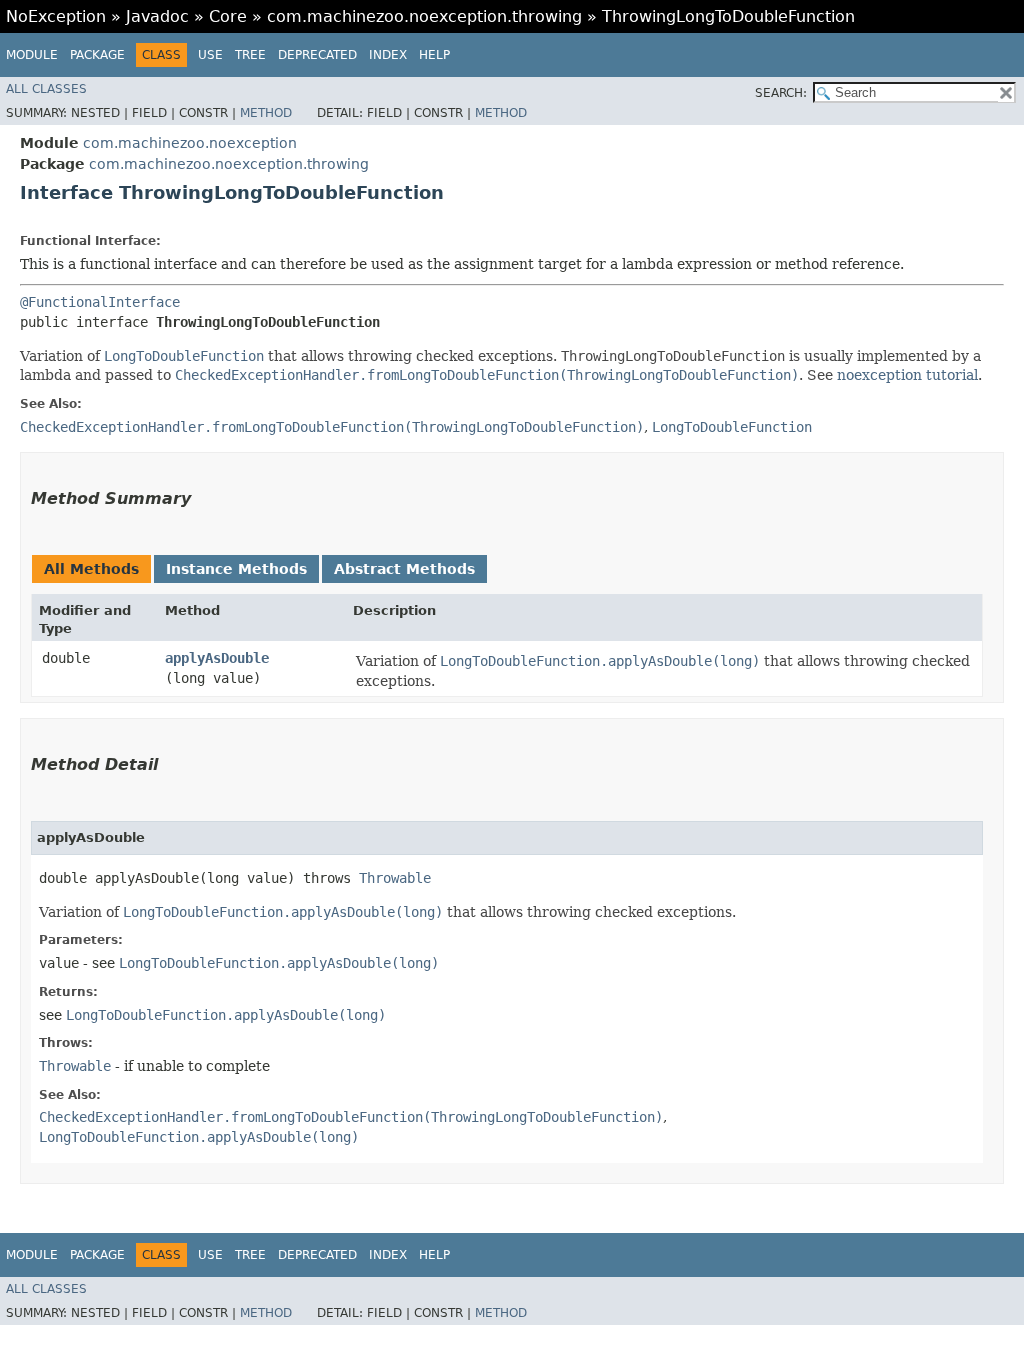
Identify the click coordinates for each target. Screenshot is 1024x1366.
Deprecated (317, 55)
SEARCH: (781, 93)
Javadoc (157, 16)
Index (388, 55)
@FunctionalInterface (100, 302)
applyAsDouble (217, 658)
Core (228, 16)
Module (32, 55)
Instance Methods (236, 569)
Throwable (395, 878)
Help (434, 55)
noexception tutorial (907, 375)
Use (210, 55)
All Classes (46, 89)
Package (97, 55)
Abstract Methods (404, 569)
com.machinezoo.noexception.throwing (424, 16)
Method (266, 113)
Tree (250, 55)
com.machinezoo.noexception (190, 143)
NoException (56, 16)
